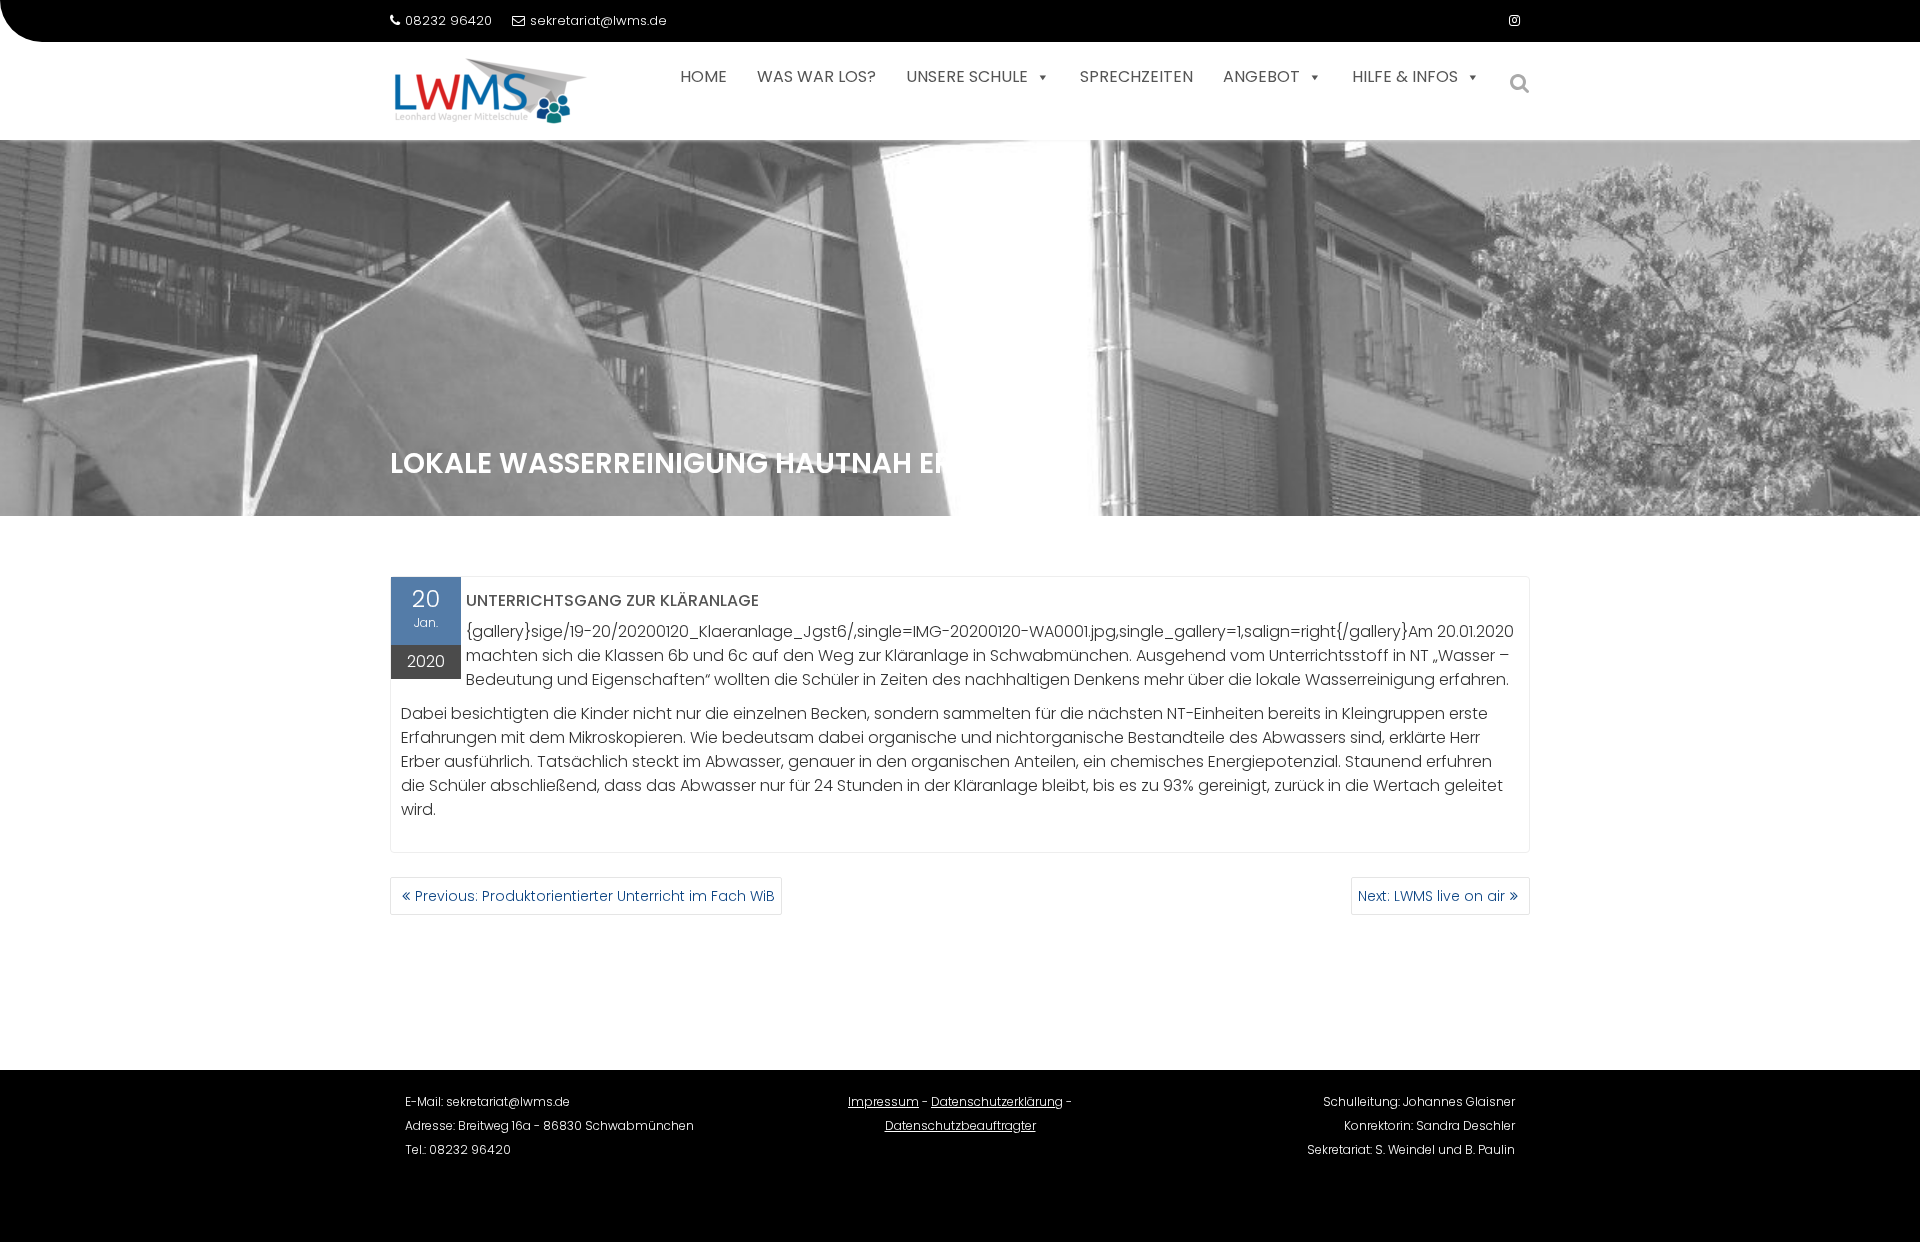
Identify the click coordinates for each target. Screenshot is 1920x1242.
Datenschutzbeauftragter (960, 1125)
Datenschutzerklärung (997, 1101)
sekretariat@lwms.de (598, 20)
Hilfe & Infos (1405, 76)
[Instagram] (1514, 21)
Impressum (883, 1101)
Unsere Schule (967, 76)
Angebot (1261, 76)
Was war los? (816, 76)
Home (703, 76)
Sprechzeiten (1136, 76)
